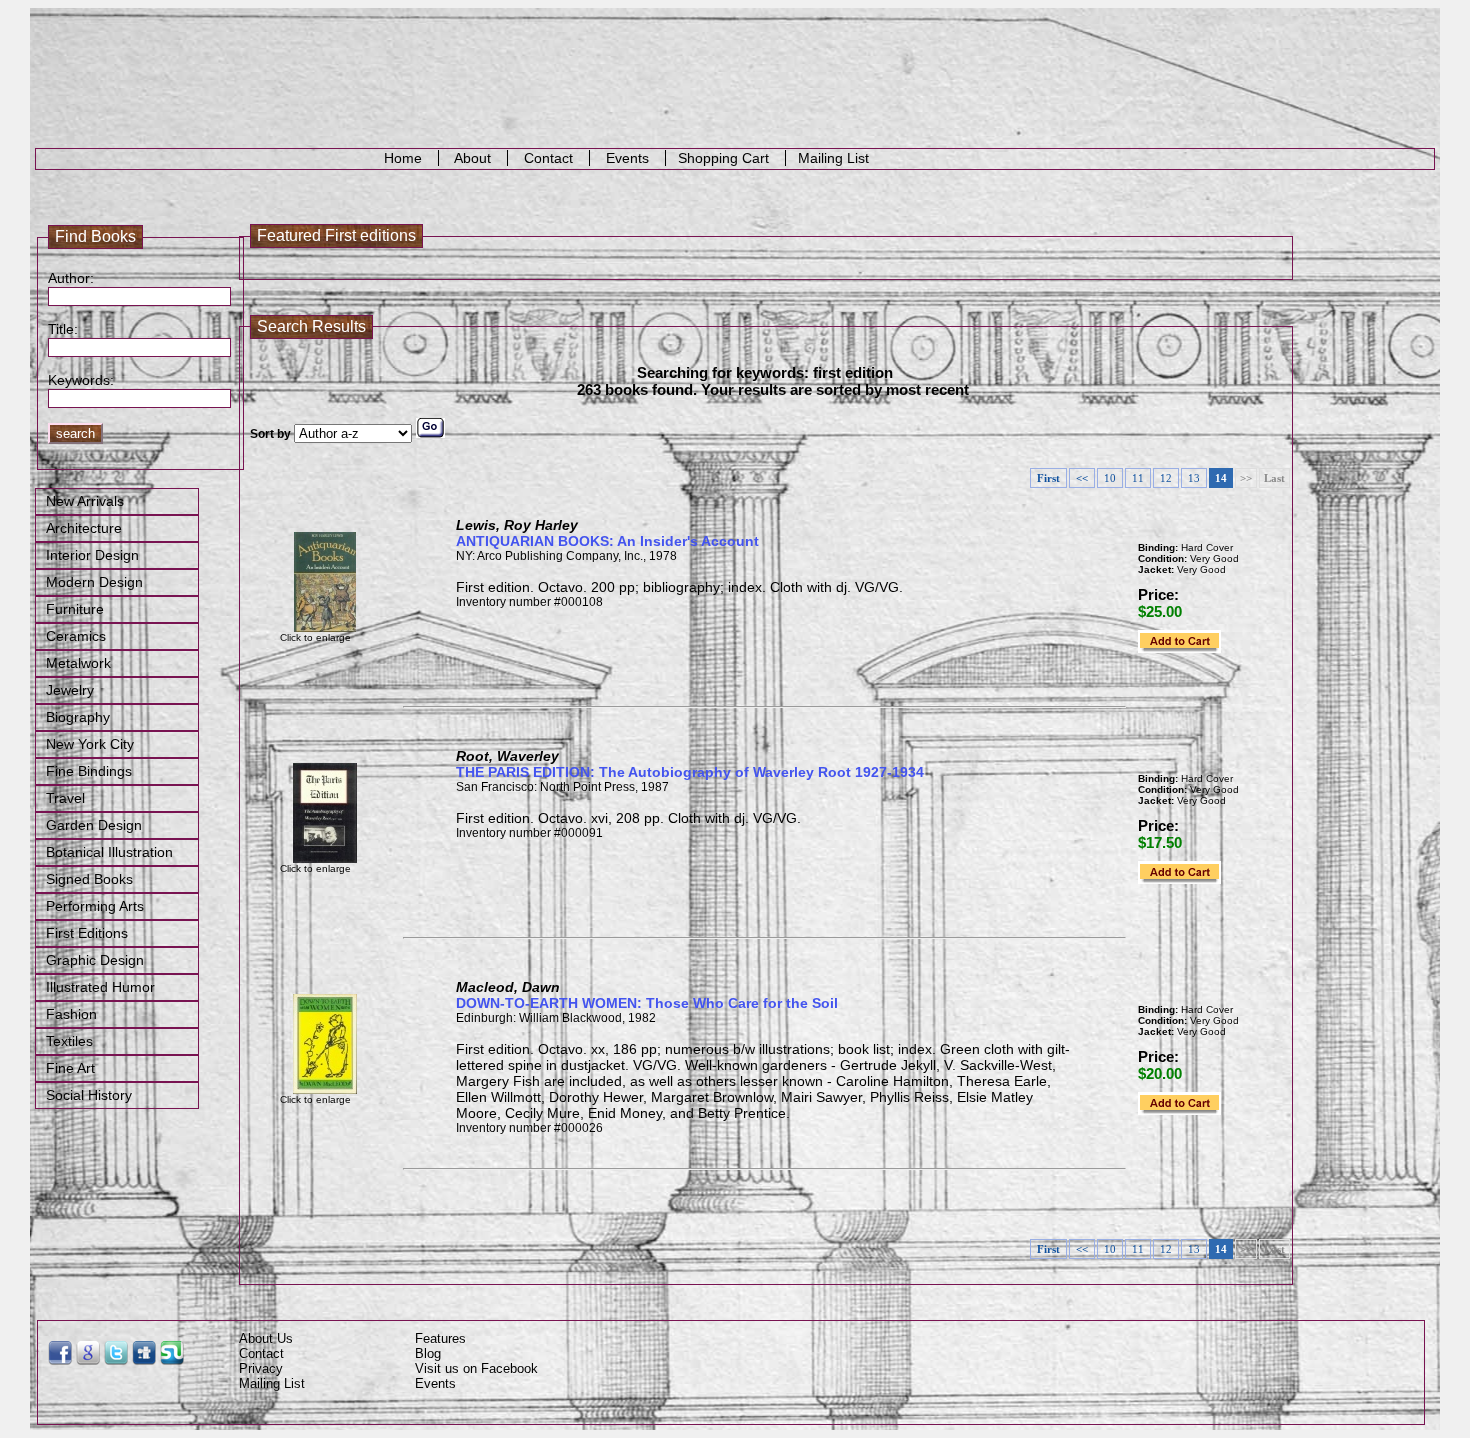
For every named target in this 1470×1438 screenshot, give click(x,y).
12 (1166, 478)
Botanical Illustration (109, 852)
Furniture (75, 609)
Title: (63, 329)
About (473, 158)
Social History (89, 1095)
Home (403, 158)
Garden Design (94, 825)
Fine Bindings (89, 771)
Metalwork (78, 663)
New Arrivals (85, 501)
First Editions (87, 933)
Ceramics (76, 636)
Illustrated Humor (100, 987)
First (1048, 478)
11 (1138, 478)
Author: (71, 278)
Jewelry (70, 690)
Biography (78, 717)
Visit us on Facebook (476, 1368)
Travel (65, 798)
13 (1194, 478)
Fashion (71, 1014)
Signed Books (89, 879)
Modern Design (94, 582)
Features (440, 1338)
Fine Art (70, 1068)
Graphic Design (95, 960)
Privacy (261, 1368)
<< (1082, 478)
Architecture (84, 528)
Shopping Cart (725, 158)
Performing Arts (95, 906)
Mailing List (835, 158)
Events (627, 158)
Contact (548, 158)
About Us (266, 1338)
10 (1110, 478)
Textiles (69, 1041)
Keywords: (76, 380)
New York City (90, 744)
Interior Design (92, 555)
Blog (428, 1353)
